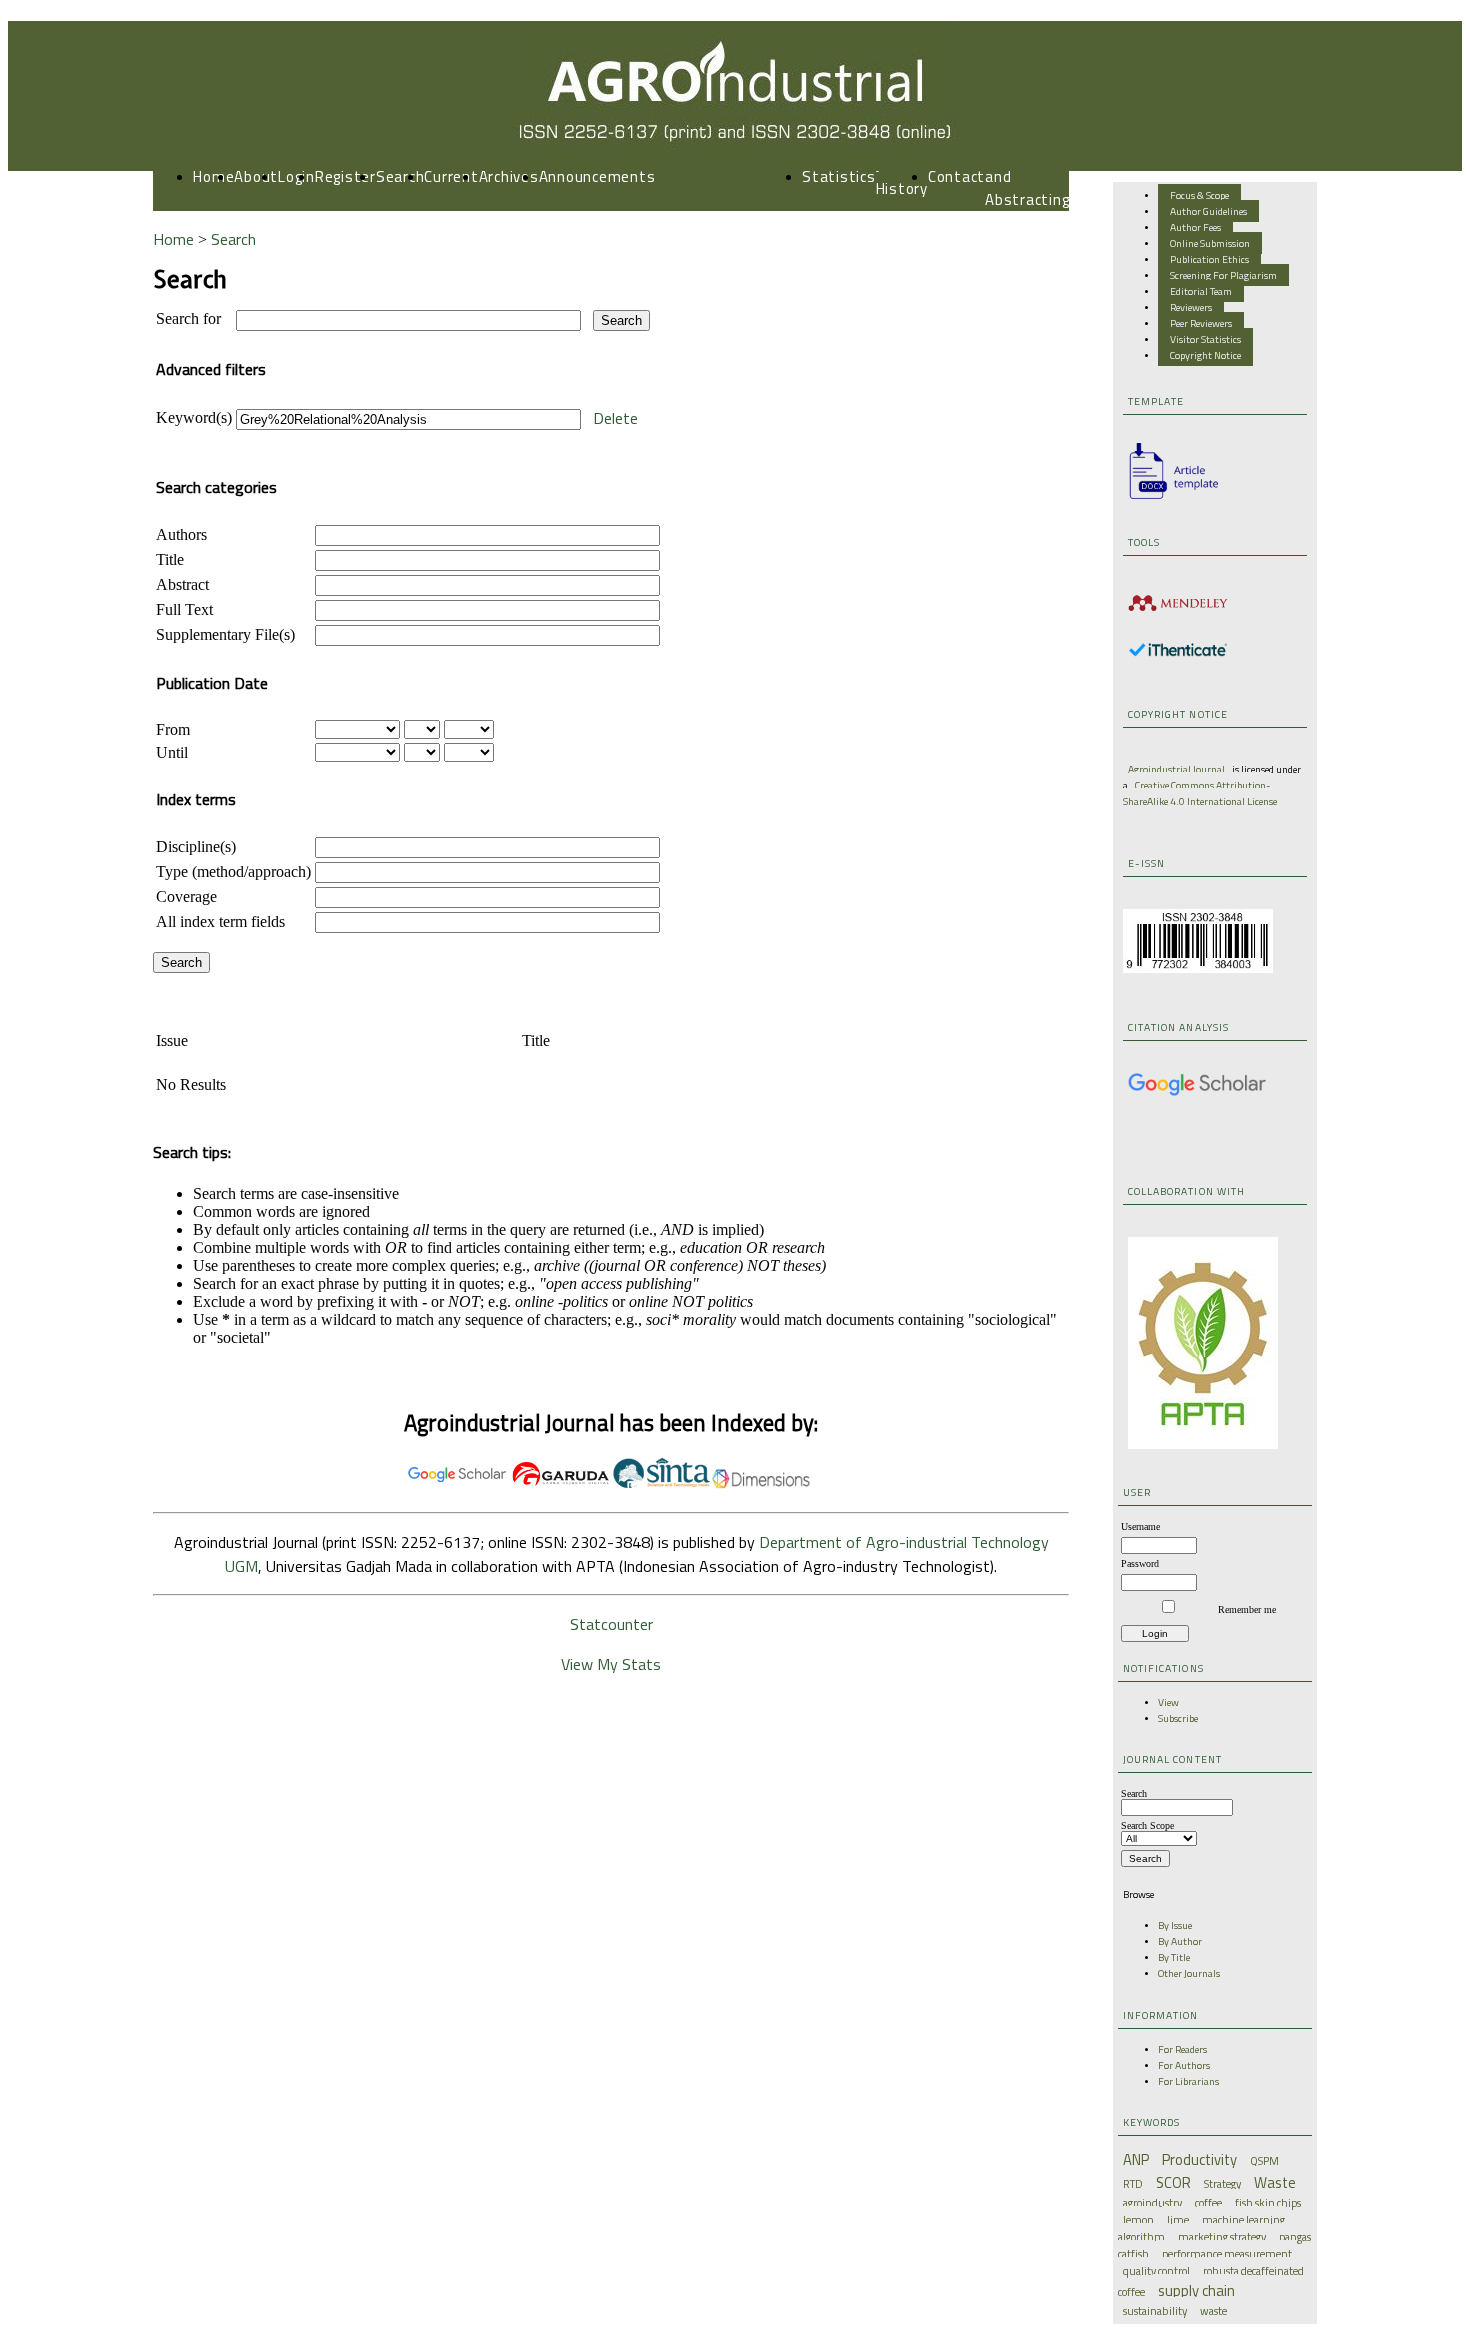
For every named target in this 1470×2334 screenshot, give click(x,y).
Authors (181, 534)
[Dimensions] (761, 1484)
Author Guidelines (1208, 211)
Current (451, 176)
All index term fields (220, 921)
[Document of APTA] (1203, 1445)
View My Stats (611, 1664)
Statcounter (611, 1624)
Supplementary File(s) (225, 634)
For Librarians (1188, 2081)
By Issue (1175, 1925)
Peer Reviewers (1201, 323)
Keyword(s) (194, 417)
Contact (956, 176)
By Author (1180, 1941)
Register (345, 176)
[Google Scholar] (1197, 1093)
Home (213, 176)
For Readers (1182, 2049)
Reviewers (1191, 307)
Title (170, 559)
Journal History (902, 177)
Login (296, 176)
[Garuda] (561, 1484)
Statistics (839, 176)
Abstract (182, 584)
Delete (615, 418)
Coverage (186, 896)
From (173, 729)
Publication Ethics (1209, 259)
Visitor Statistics (1205, 339)
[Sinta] (661, 1484)
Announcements (597, 176)
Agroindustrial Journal (1176, 769)
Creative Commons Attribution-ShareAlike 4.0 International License (1200, 793)
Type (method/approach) (233, 871)
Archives (509, 176)
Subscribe (1178, 1718)
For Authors (1184, 2065)
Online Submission (1210, 243)
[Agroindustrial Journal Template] (1168, 499)
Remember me (1247, 1609)
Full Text (184, 609)
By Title (1174, 1957)
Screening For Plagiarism (1223, 275)
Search (400, 176)
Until (172, 752)
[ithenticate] (1178, 653)
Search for (188, 318)
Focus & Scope (1199, 195)
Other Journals (1189, 1973)
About (256, 176)
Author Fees (1195, 227)
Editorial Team (1201, 291)
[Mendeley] (1178, 614)
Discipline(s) (196, 846)
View (1168, 1702)
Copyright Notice (1205, 355)
